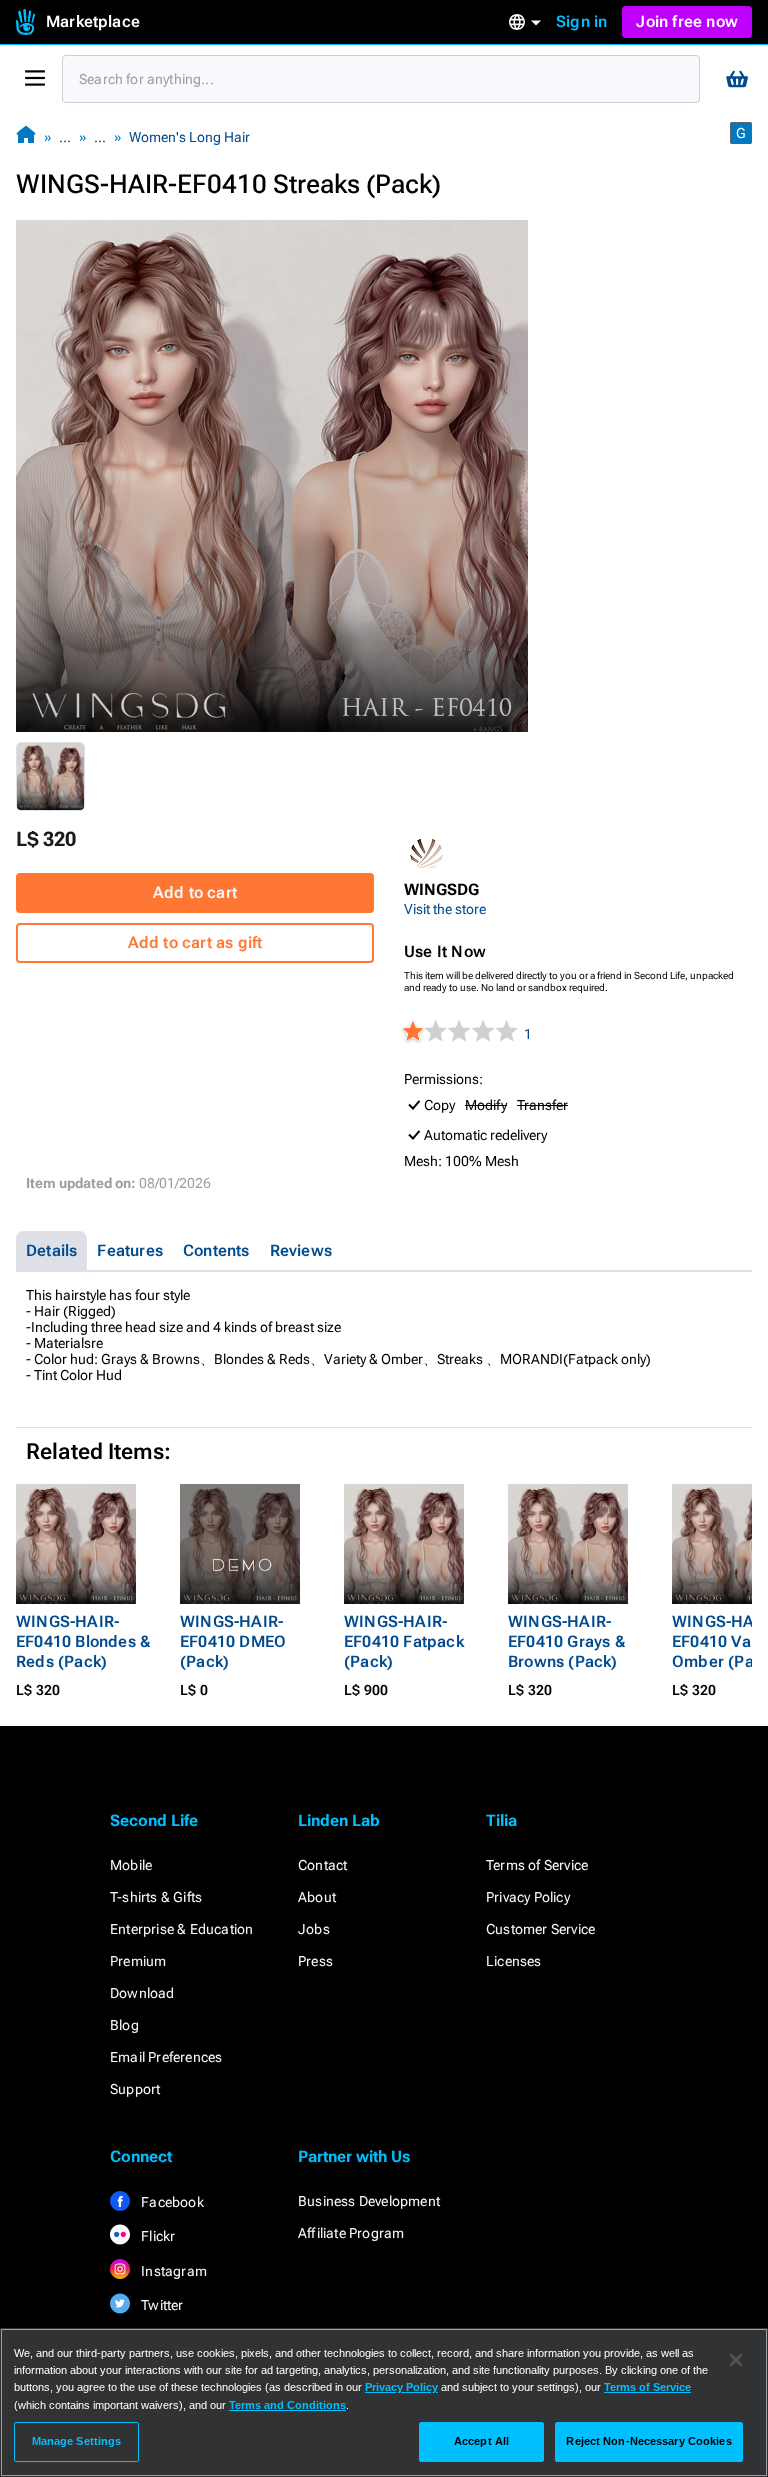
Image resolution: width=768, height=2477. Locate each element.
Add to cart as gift (195, 942)
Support (135, 2089)
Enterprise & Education (181, 1929)
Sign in (581, 21)
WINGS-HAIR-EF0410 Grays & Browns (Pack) (566, 1641)
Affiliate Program (351, 2233)
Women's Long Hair (189, 137)
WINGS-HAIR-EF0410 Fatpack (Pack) (404, 1641)
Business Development (369, 2201)
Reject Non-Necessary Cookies (648, 2441)
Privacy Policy (528, 1897)
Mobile (131, 1865)
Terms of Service (537, 1865)
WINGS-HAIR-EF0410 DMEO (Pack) (233, 1641)
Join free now (687, 21)
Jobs (314, 1929)
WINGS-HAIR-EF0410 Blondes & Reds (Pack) (83, 1641)
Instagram (172, 2271)
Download (142, 1993)
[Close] (736, 2360)
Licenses (514, 1961)
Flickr (156, 2236)
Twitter (161, 2305)
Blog (124, 2025)
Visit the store (445, 909)
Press (315, 1961)
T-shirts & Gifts (156, 1897)
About (317, 1897)
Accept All (481, 2441)
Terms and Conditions (287, 2405)
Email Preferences (166, 2057)
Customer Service (540, 1929)
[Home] (26, 136)
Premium (138, 1961)
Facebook (171, 2202)
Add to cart (195, 892)
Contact (322, 1865)
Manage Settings (77, 2441)
